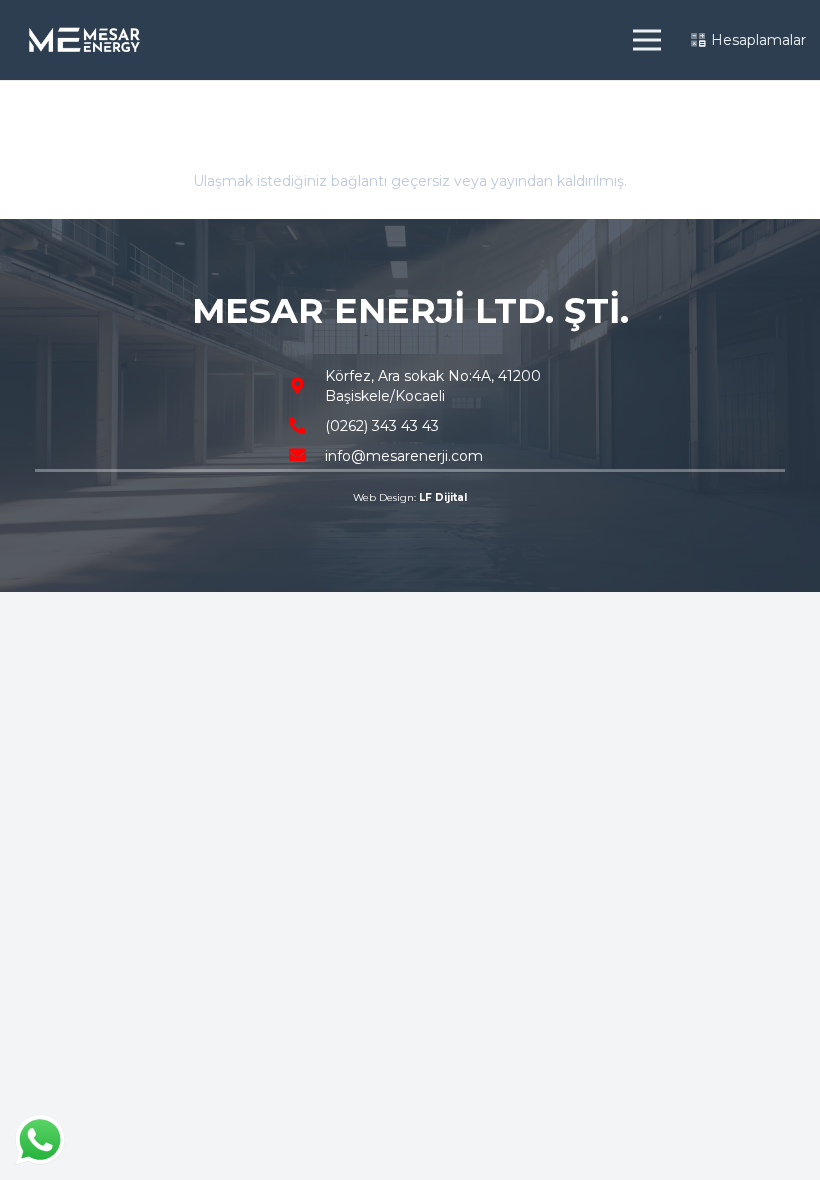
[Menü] (646, 40)
